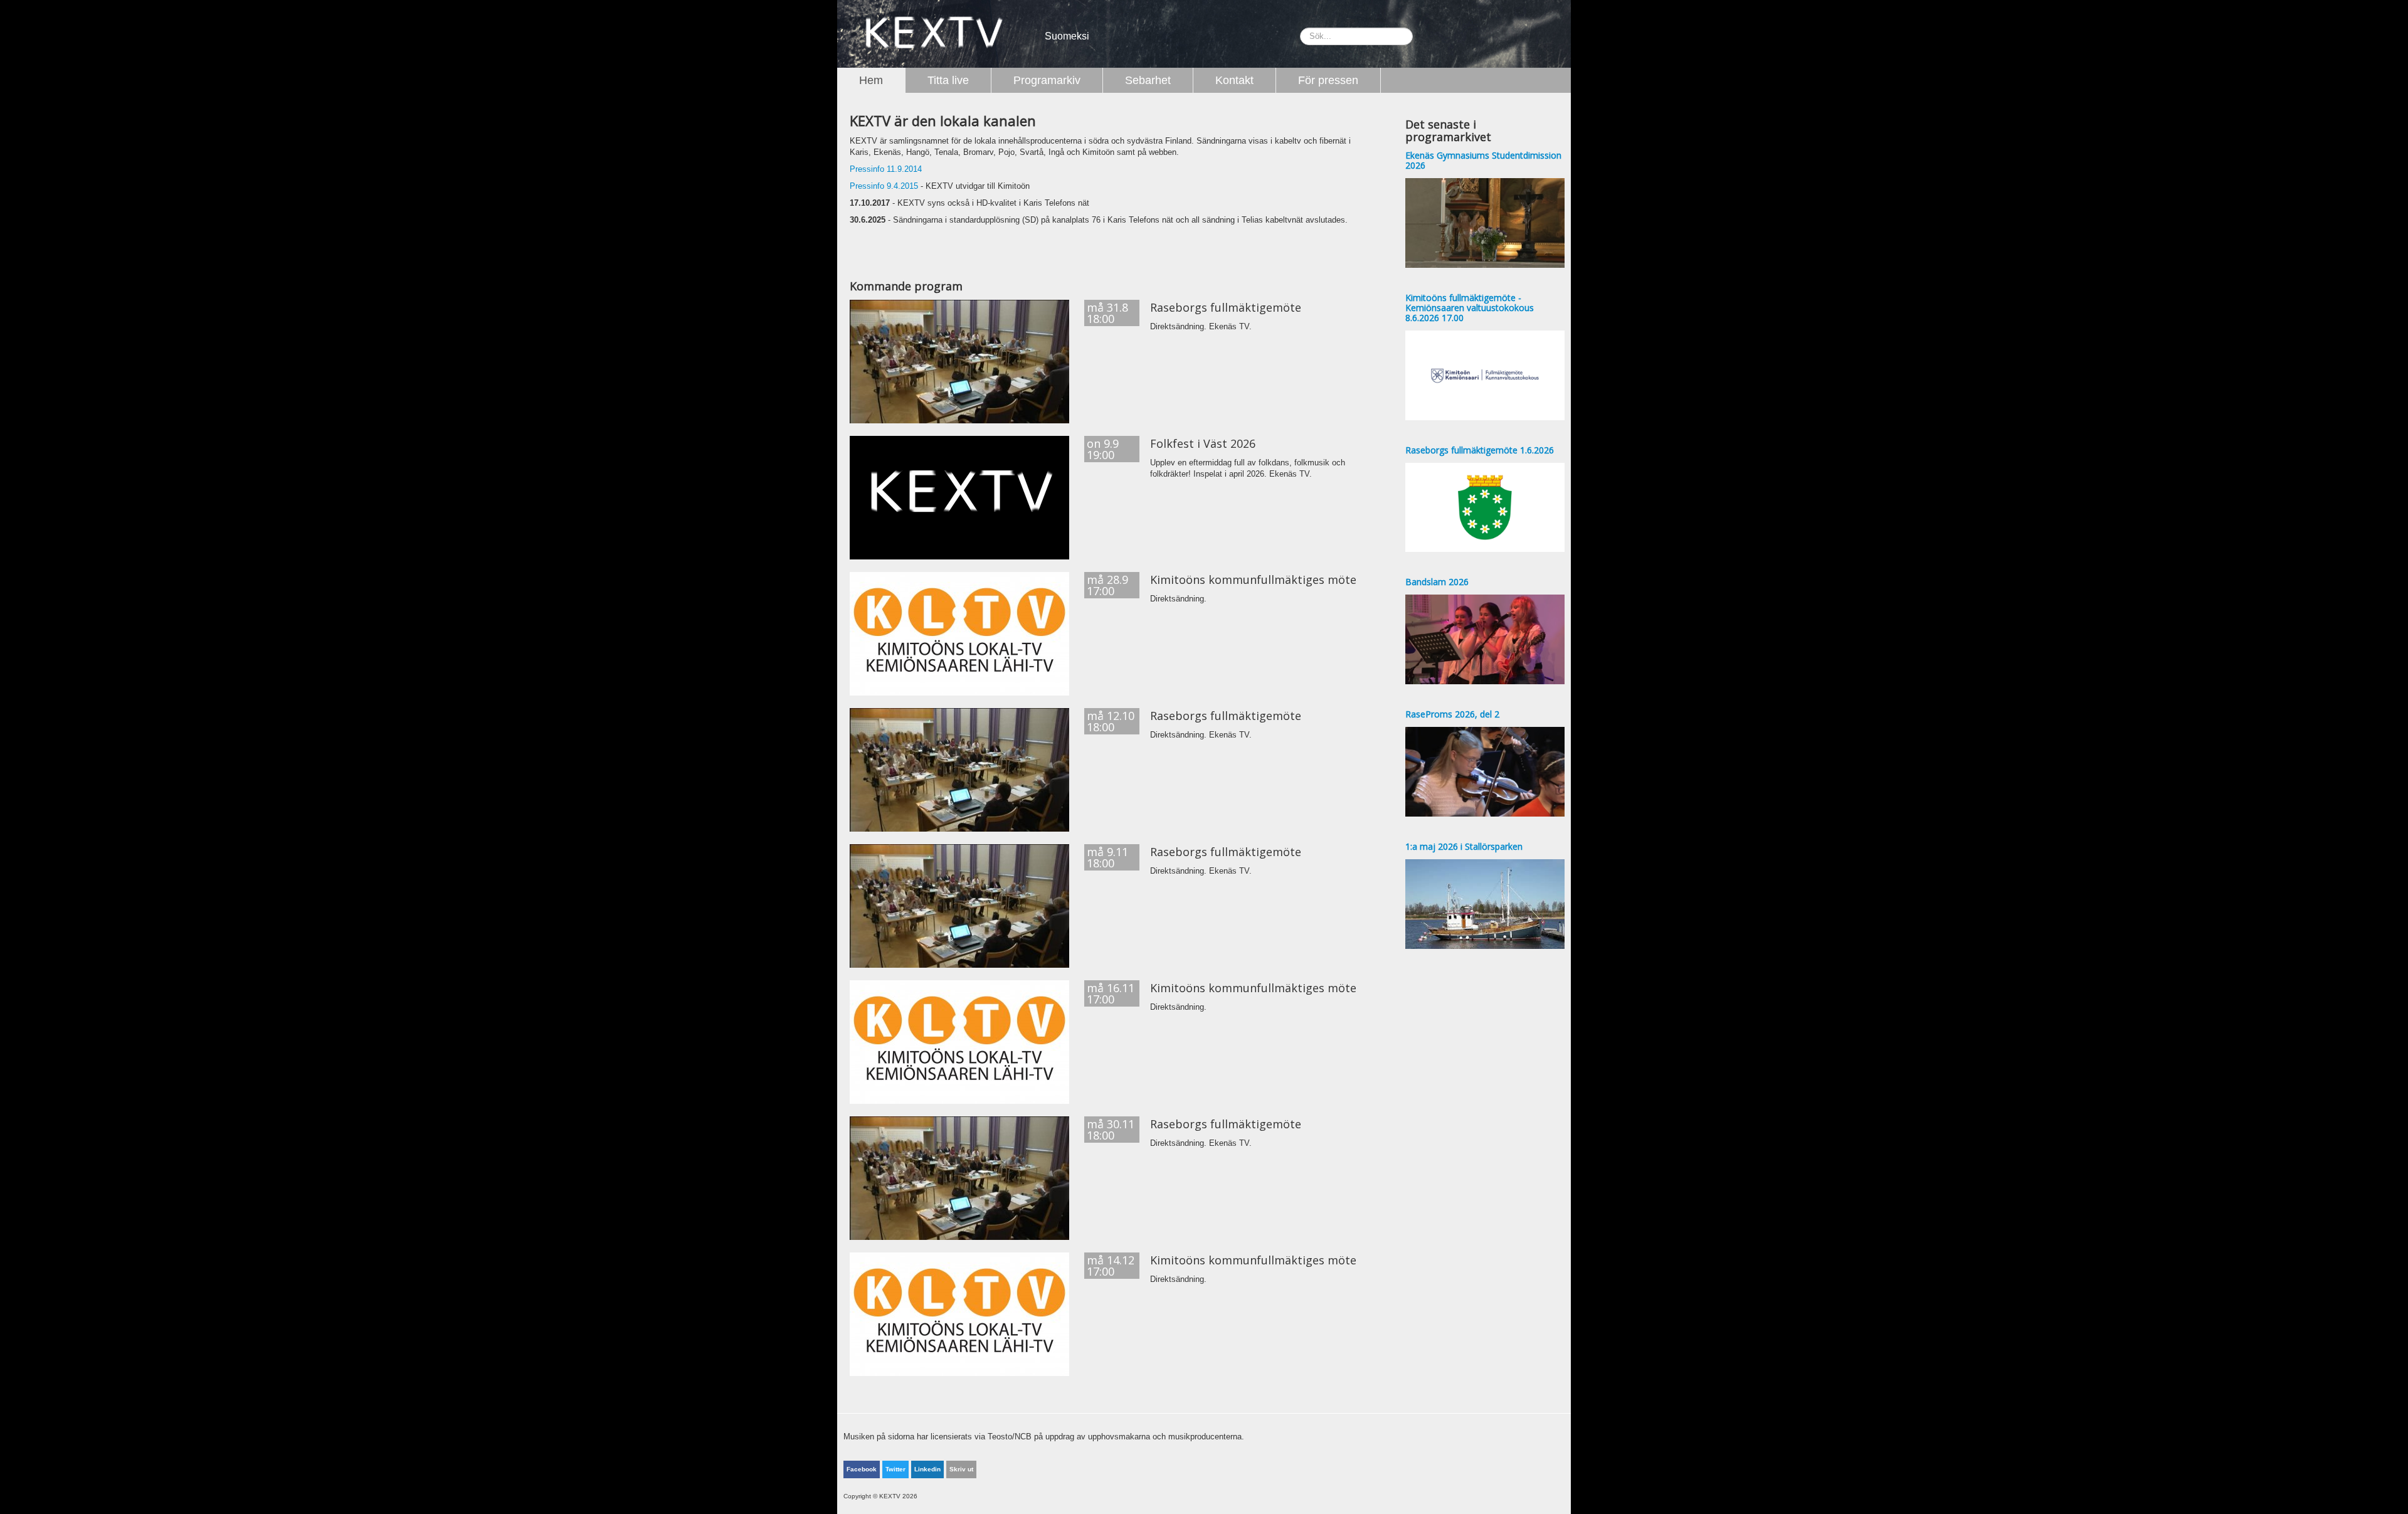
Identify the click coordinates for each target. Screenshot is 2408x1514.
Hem (871, 80)
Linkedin (927, 1469)
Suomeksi (1067, 36)
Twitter (895, 1469)
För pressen (1328, 80)
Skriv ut (961, 1469)
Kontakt (1234, 80)
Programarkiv (1047, 80)
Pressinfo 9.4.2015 (884, 186)
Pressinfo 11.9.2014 (886, 169)
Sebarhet (1148, 80)
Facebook (862, 1469)
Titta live (948, 80)
